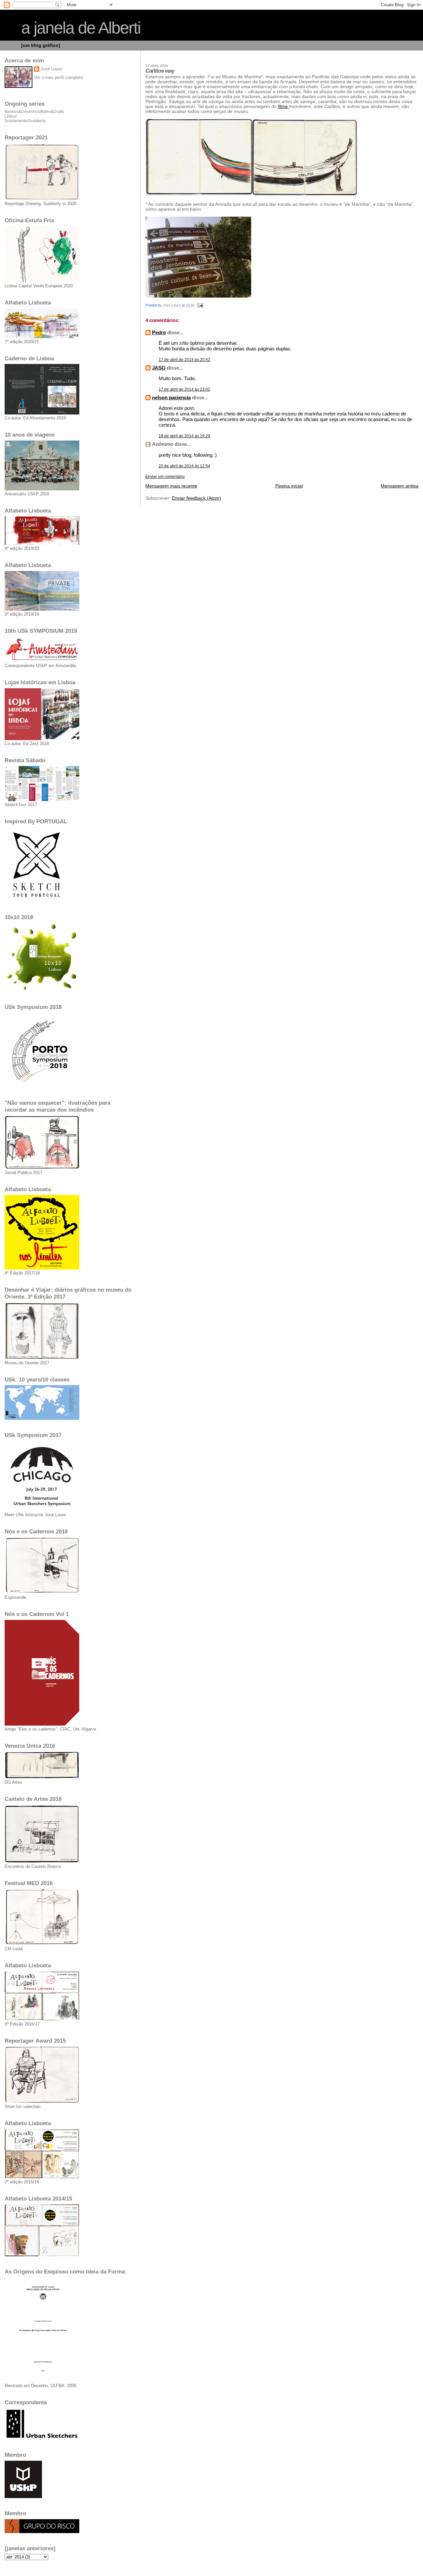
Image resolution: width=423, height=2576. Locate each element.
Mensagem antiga (400, 486)
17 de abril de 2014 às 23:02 (184, 389)
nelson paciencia (171, 397)
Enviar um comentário (165, 477)
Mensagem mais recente (171, 486)
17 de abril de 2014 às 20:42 (184, 360)
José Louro (51, 69)
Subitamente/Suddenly (25, 121)
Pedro (159, 332)
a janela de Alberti (81, 28)
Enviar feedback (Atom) (196, 498)
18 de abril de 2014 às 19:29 (184, 436)
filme (284, 107)
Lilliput (11, 116)
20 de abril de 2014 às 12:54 (184, 466)
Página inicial (289, 486)
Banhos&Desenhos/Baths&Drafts (34, 112)
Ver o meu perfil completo (58, 77)
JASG (159, 368)
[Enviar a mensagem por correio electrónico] (200, 305)
